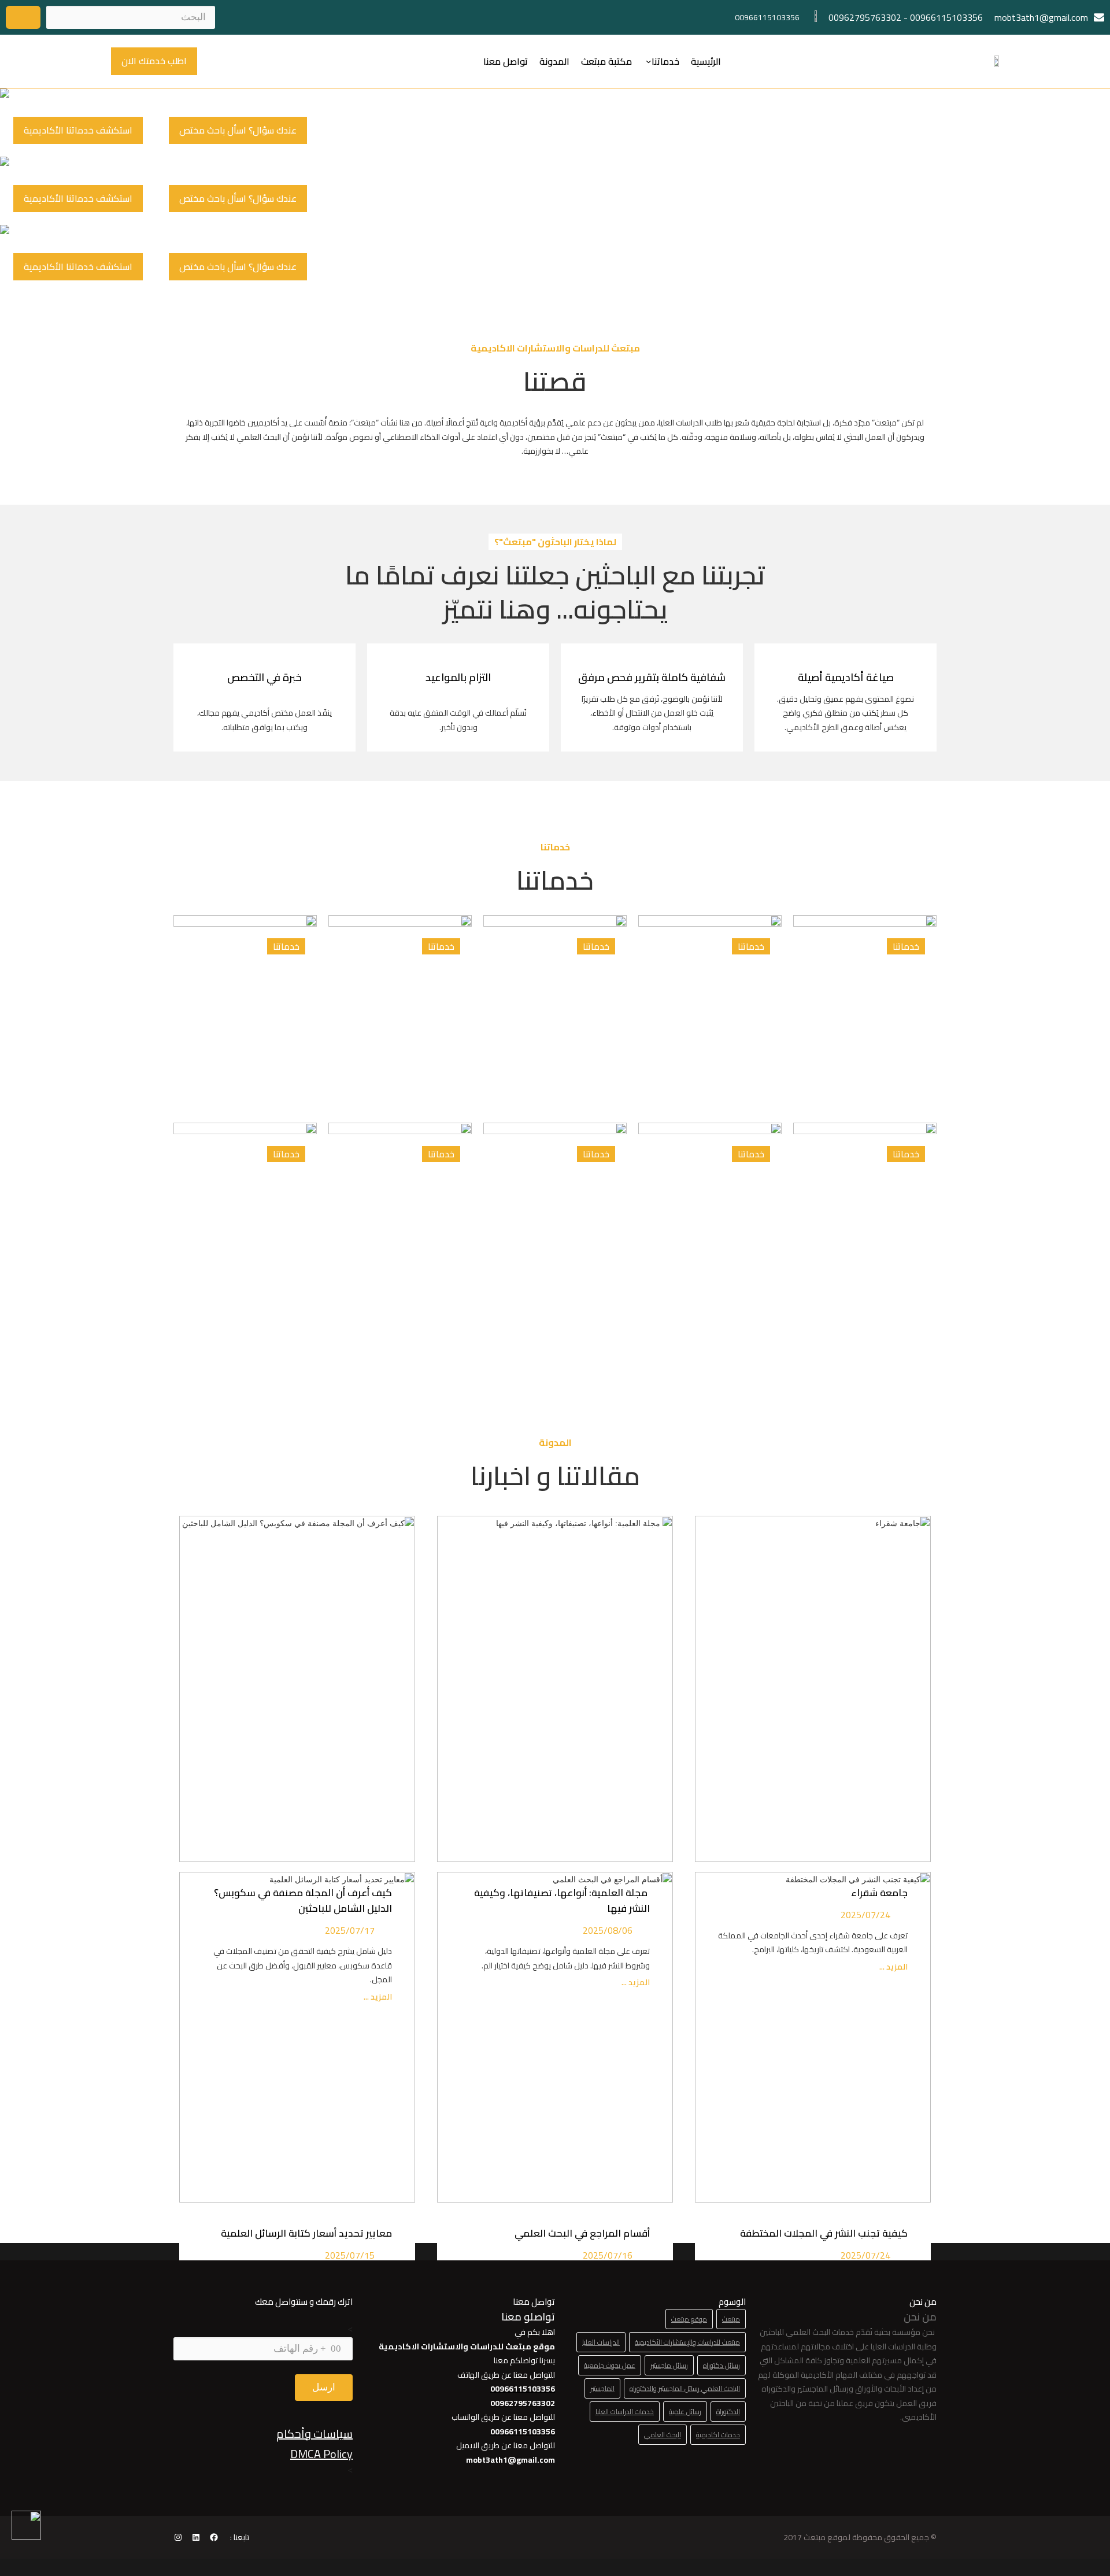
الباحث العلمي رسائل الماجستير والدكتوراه (685, 2388)
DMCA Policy (321, 2454)
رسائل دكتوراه (721, 2365)
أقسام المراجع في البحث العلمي (580, 2233)
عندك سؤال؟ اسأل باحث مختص (238, 130)
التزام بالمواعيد (458, 677)
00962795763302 (865, 17)
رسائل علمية (685, 2412)
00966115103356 (946, 17)
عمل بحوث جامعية (610, 2365)
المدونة (554, 61)
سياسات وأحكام (314, 2433)
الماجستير (602, 2388)
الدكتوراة (728, 2412)
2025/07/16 (608, 2255)
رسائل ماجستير (669, 2365)
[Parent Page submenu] (649, 61)
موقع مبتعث (689, 2319)
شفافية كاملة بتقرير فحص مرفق (652, 677)
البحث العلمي (663, 2435)
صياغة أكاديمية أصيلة (846, 677)
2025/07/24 (865, 2255)
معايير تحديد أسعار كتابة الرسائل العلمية (304, 2233)
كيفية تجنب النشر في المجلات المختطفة (822, 2233)
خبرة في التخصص (264, 677)
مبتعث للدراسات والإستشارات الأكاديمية (687, 2342)
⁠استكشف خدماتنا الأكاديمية (78, 130)
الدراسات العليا (601, 2342)
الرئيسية (706, 61)
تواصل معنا (506, 61)
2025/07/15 (350, 2255)
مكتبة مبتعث (606, 61)
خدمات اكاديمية (718, 2435)
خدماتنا (665, 61)
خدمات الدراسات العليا (625, 2412)
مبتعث (731, 2319)
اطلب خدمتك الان (154, 61)
